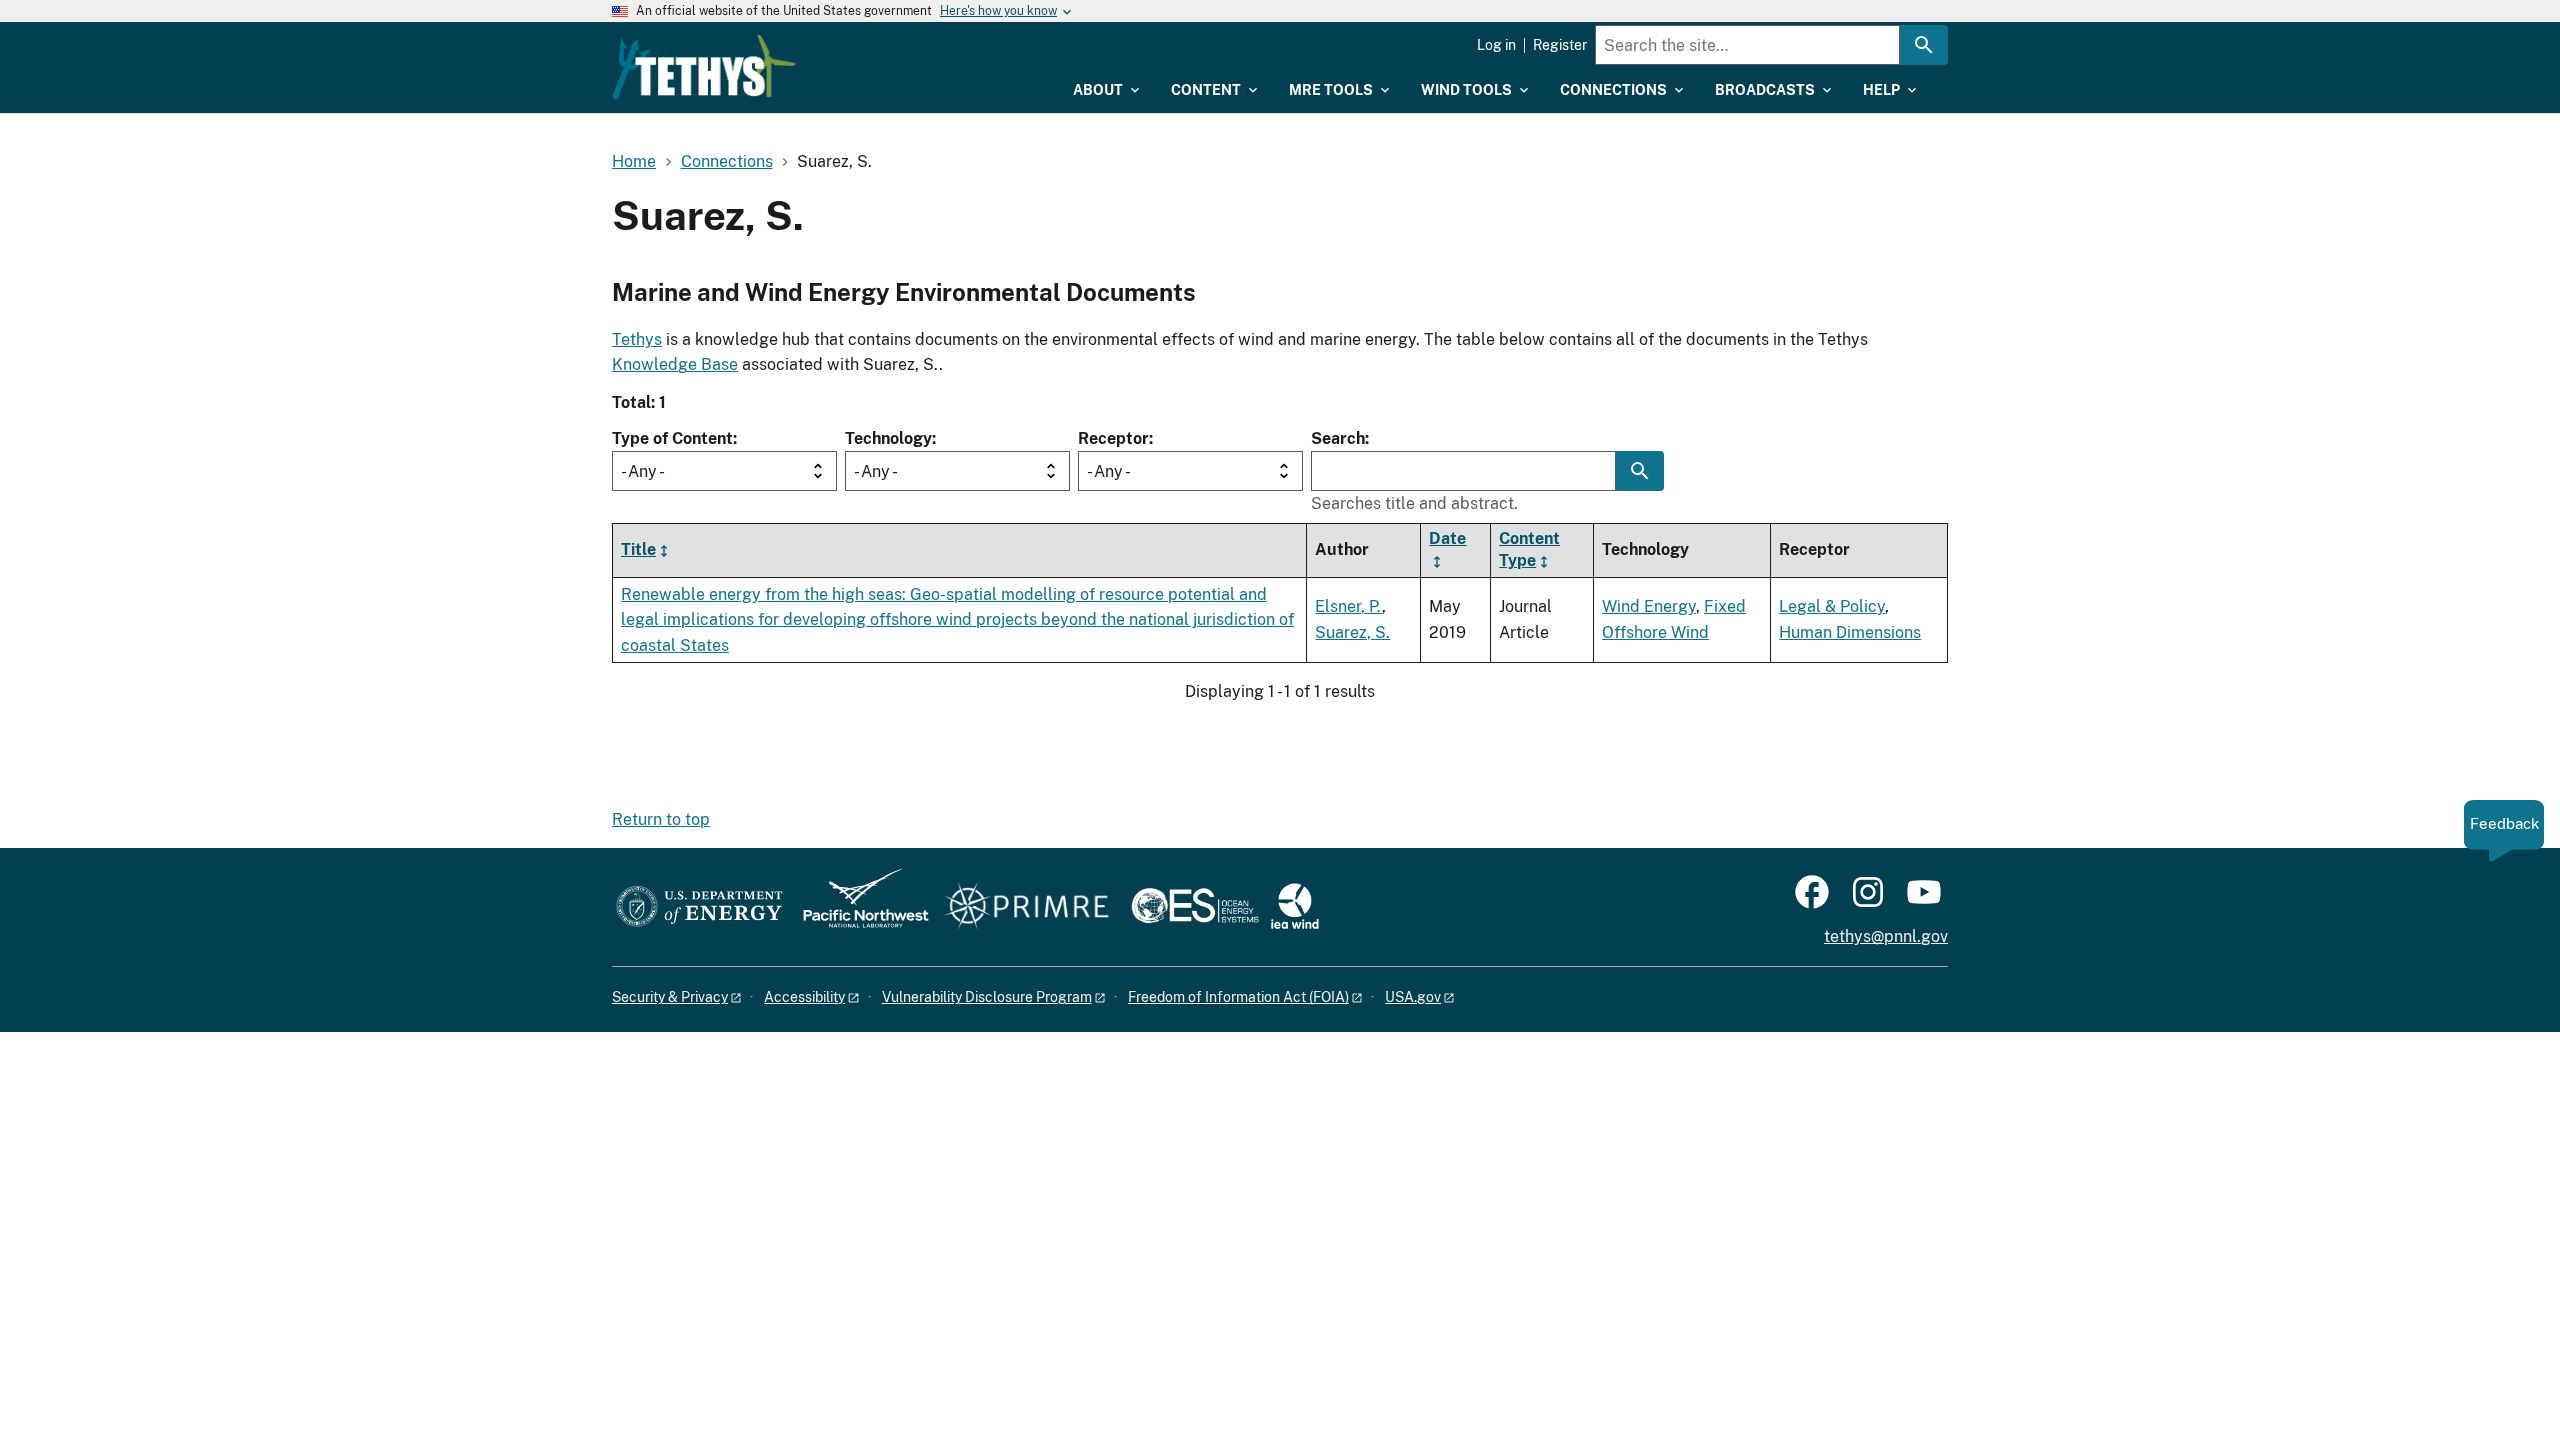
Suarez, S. (1352, 632)
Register (1560, 45)
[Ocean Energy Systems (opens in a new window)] (1196, 907)
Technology (888, 438)
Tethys (637, 339)
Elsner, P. (1348, 606)
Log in (1496, 45)
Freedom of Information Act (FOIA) (1238, 997)
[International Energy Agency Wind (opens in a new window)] (1295, 907)
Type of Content (672, 438)
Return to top (661, 819)
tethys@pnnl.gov (1886, 936)
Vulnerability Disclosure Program (987, 997)
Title (638, 549)
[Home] (704, 67)
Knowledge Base (675, 364)
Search (1338, 438)
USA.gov (1413, 997)
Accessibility (804, 997)
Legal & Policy (1832, 606)
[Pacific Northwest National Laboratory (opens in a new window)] (858, 907)
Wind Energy (1649, 606)
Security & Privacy (670, 997)
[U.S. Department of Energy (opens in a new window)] (699, 907)
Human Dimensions (1850, 632)
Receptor (1113, 438)
